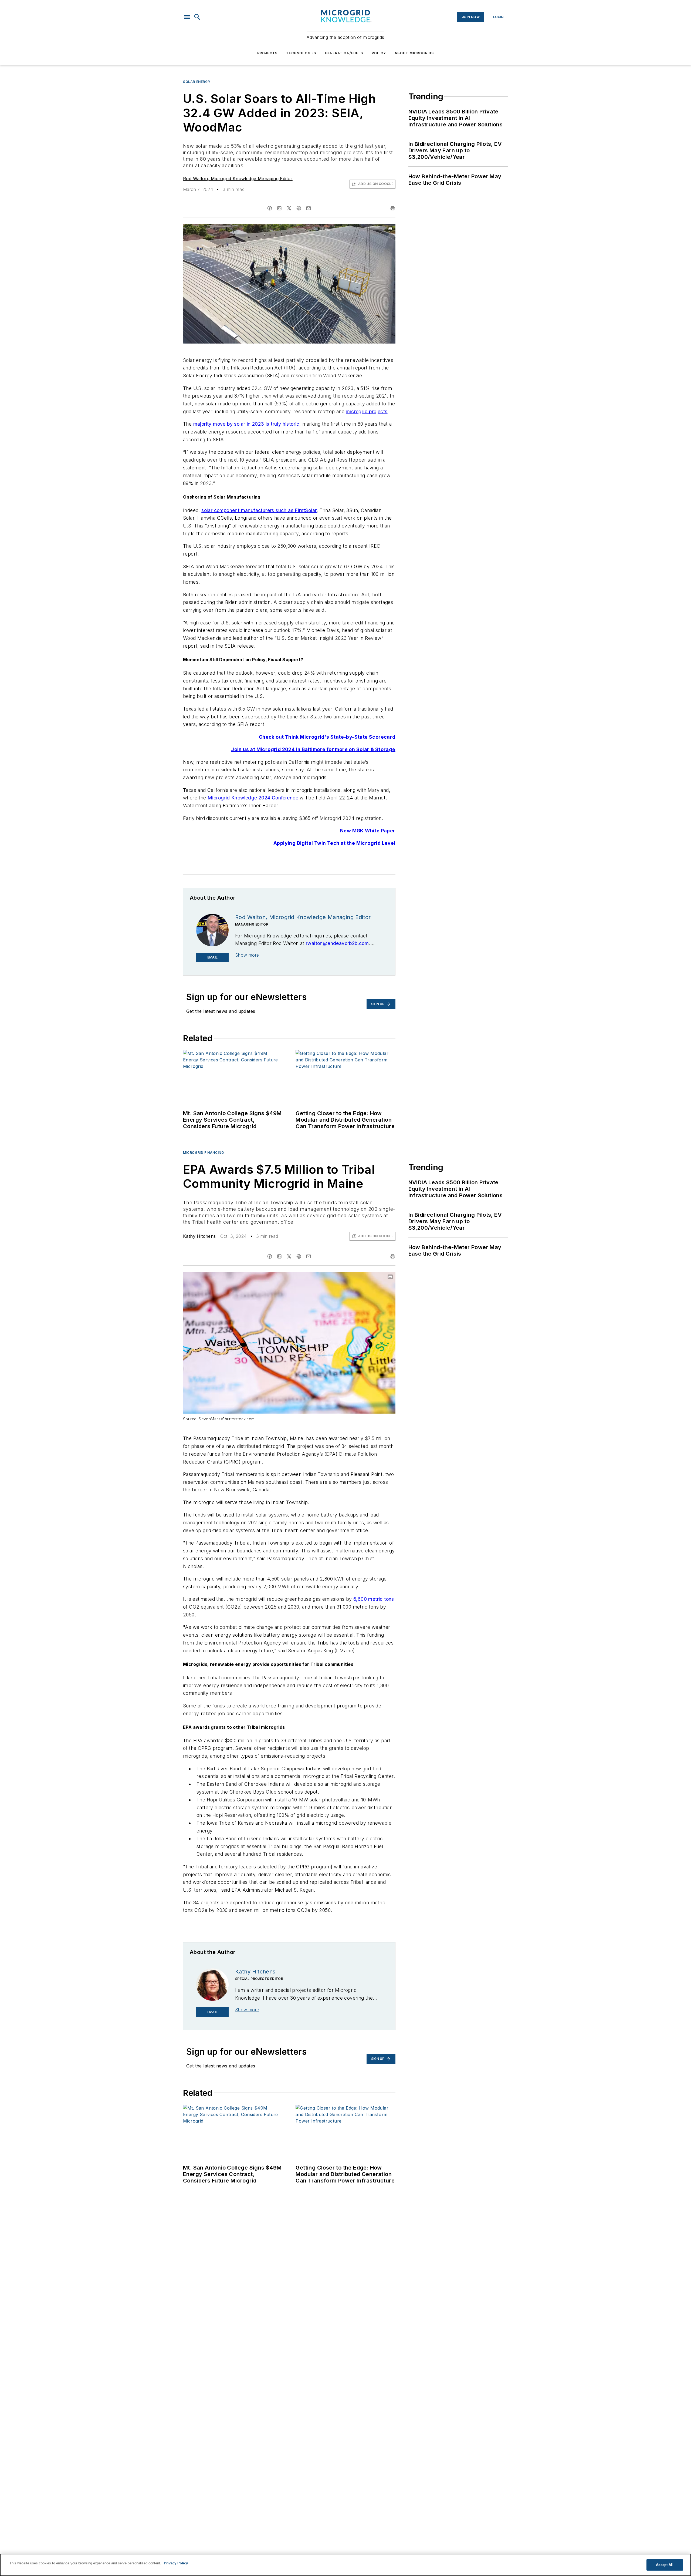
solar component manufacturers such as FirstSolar (259, 510)
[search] (197, 17)
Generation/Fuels (344, 53)
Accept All (665, 2565)
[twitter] (289, 208)
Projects (267, 53)
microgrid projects (367, 411)
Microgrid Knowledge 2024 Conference (253, 798)
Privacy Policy (176, 2563)
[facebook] (270, 208)
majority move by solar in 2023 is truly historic (246, 424)
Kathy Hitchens (199, 1236)
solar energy (197, 82)
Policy (379, 53)
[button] (187, 17)
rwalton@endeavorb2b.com (337, 943)
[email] (309, 208)
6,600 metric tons (374, 1599)
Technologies (301, 53)
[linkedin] (279, 208)
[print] (393, 208)
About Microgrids (414, 53)
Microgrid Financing (203, 1153)
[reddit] (299, 208)
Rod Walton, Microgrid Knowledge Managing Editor (238, 179)
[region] (345, 2565)
